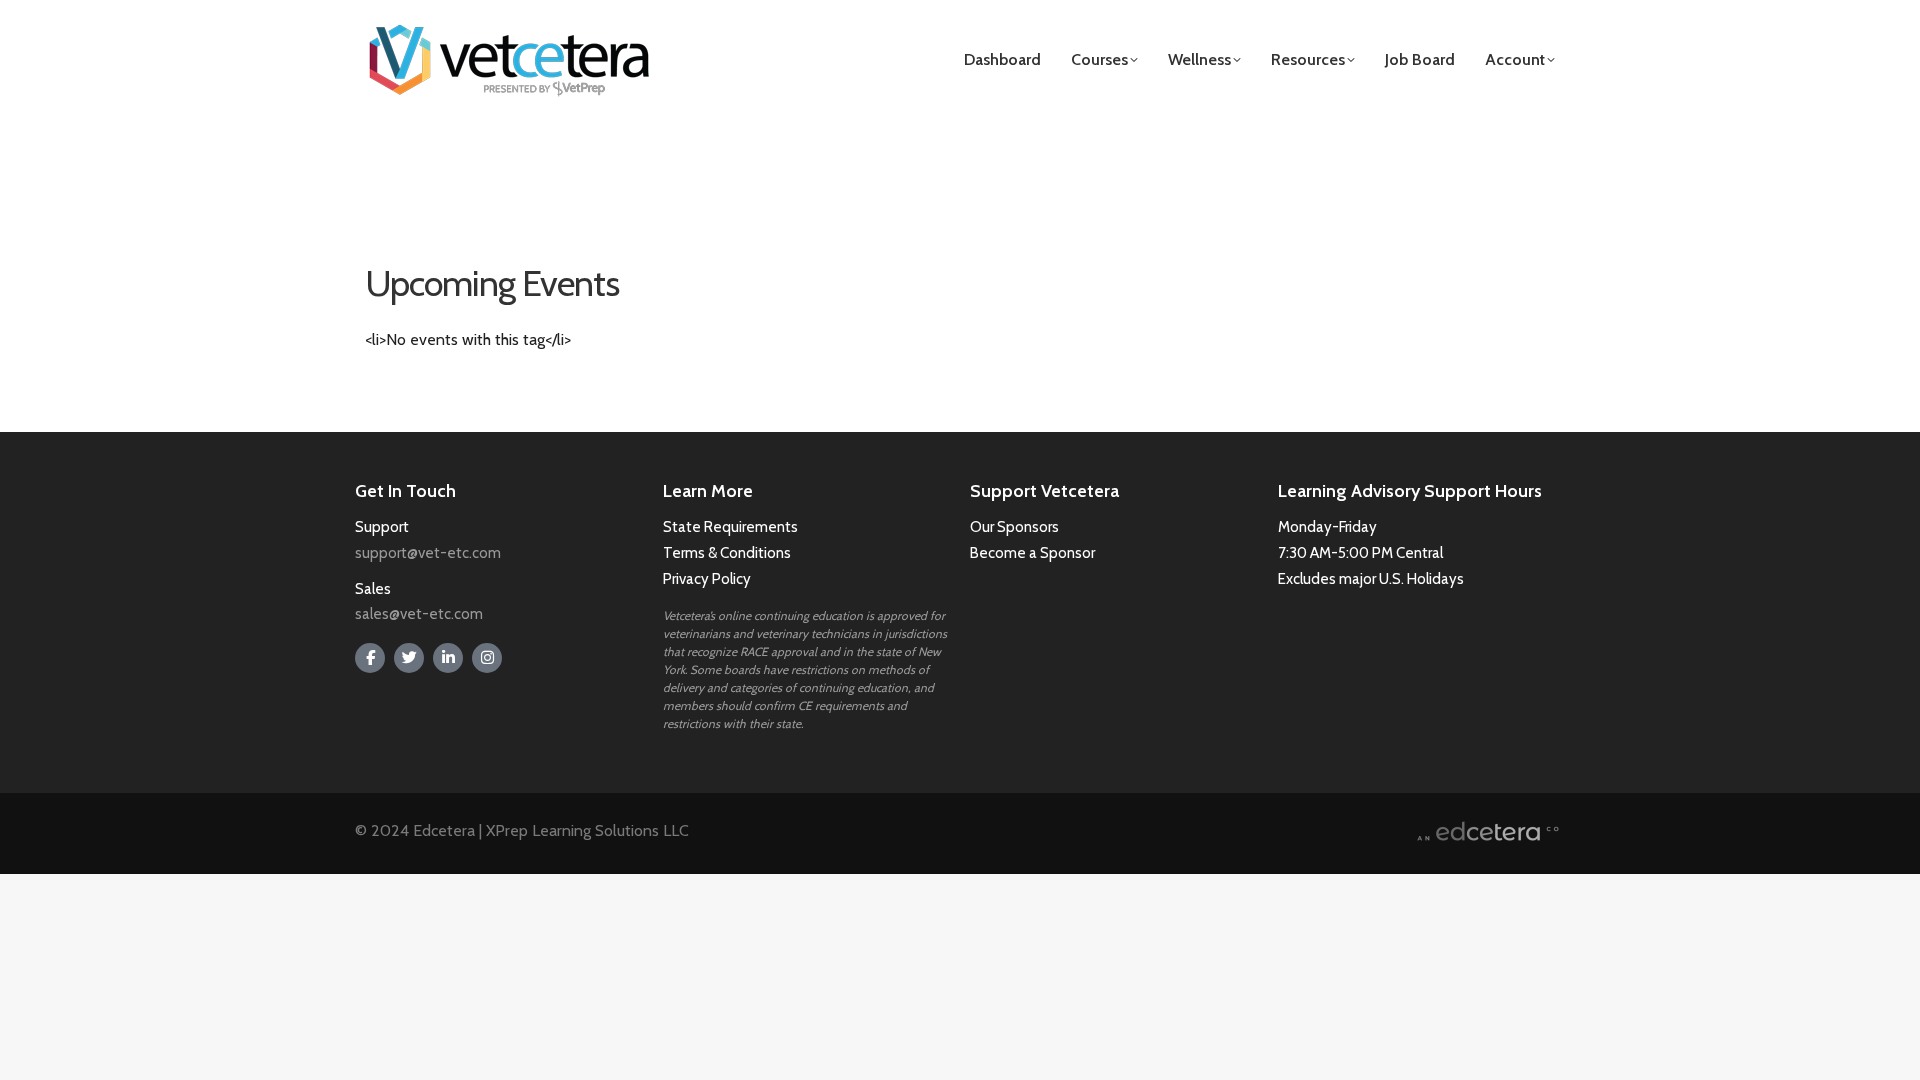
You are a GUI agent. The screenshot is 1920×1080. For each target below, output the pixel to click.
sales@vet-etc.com (419, 614)
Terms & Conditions (728, 553)
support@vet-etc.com (428, 553)
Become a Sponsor (1032, 553)
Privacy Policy (707, 579)
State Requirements (730, 527)
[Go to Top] (1890, 1050)
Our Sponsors (1014, 527)
